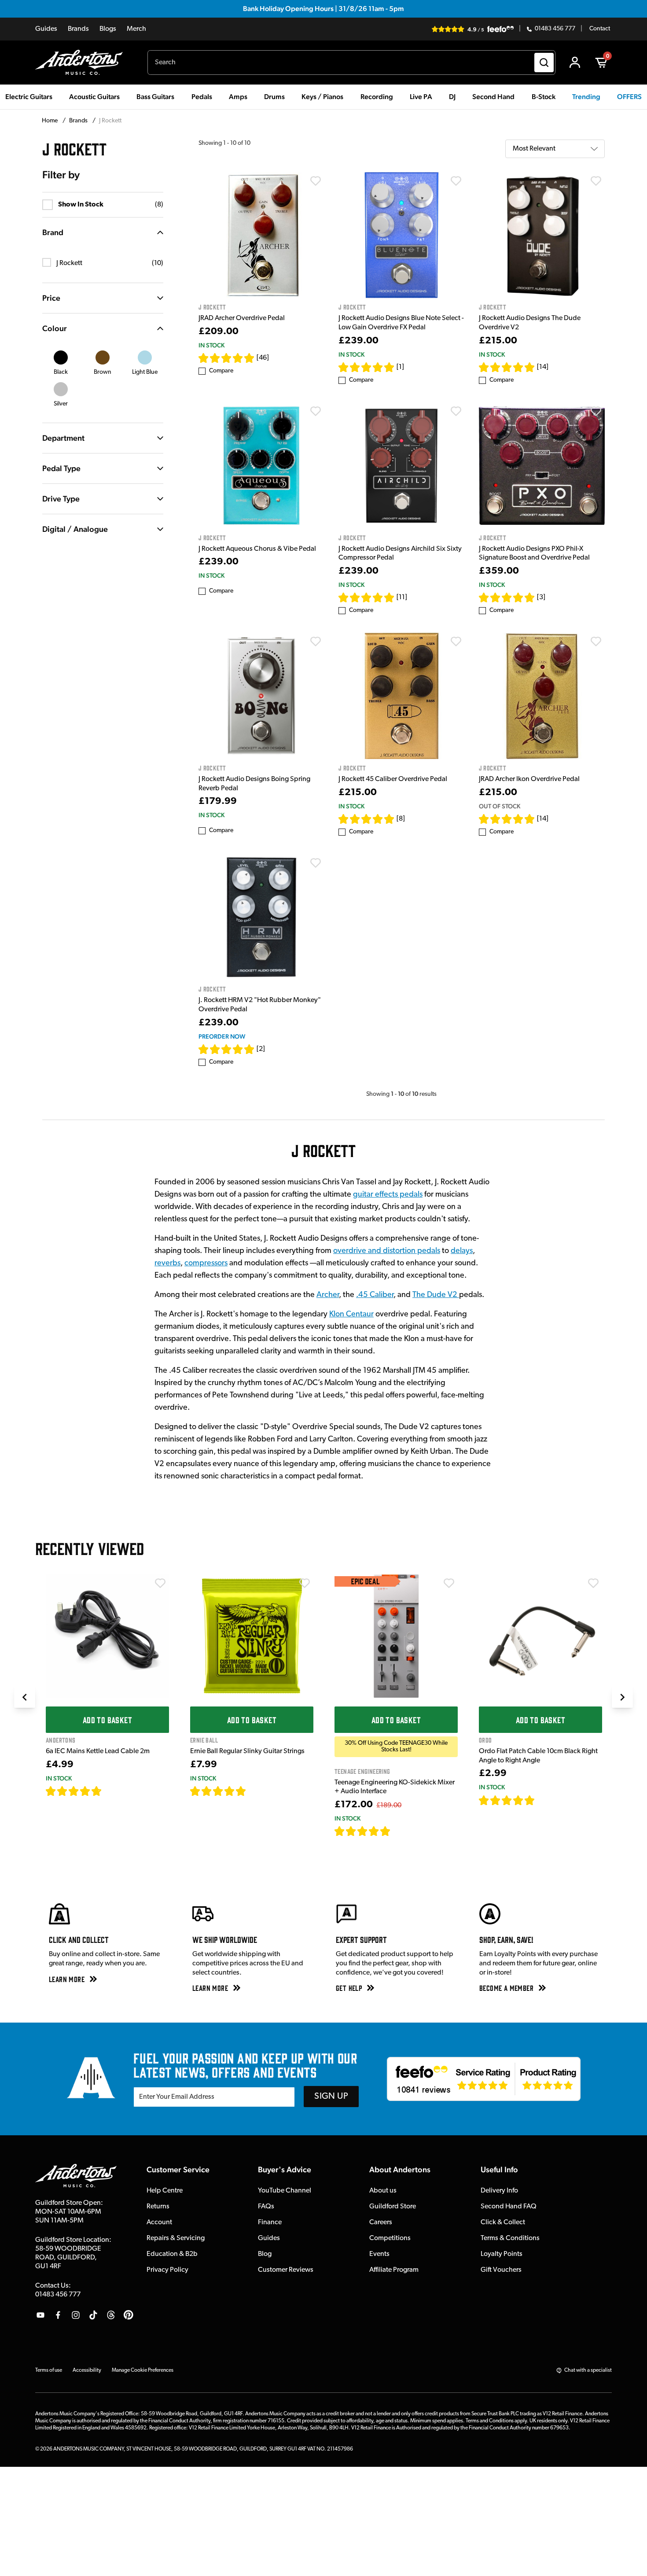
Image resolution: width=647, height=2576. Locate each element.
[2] (261, 1049)
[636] (112, 1791)
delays (462, 1251)
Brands (78, 29)
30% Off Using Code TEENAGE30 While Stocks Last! (396, 1747)
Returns (158, 2207)
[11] (402, 597)
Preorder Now (222, 1036)
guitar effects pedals (388, 1195)
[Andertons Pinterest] (129, 2315)
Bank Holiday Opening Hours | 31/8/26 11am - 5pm (323, 9)
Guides (46, 29)
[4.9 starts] (507, 367)
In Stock (211, 345)
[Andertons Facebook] (58, 2315)
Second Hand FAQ (509, 2207)
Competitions (390, 2238)
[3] (541, 597)
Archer (328, 1295)
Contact (600, 29)
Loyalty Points (502, 2254)
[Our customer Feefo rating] (484, 2079)
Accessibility (87, 2370)
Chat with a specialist (588, 2370)
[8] (401, 819)
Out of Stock (500, 806)
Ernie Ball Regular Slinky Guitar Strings (247, 1751)
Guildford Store (393, 2207)
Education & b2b (172, 2254)
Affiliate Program (394, 2270)
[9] (397, 1831)
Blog (265, 2254)
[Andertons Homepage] (83, 63)
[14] (543, 367)
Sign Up (331, 2097)
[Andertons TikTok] (93, 2315)
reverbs (167, 1264)
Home (50, 121)
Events (379, 2254)
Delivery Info (499, 2191)
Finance (270, 2222)
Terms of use (49, 2370)
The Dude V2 (436, 1295)
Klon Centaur (351, 1315)
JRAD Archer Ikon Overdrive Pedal (529, 779)
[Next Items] (622, 1697)
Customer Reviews (286, 2270)
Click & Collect (503, 2222)
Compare (221, 371)
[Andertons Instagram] (76, 2315)
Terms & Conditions (510, 2238)
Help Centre (165, 2191)
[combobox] (351, 63)
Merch (136, 29)
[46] (263, 358)
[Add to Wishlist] (316, 181)
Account (159, 2222)
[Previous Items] (25, 1697)
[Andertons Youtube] (40, 2315)
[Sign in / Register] (575, 63)
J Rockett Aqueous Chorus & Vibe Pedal (257, 549)
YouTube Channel (285, 2191)
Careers (381, 2222)
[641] (256, 1791)
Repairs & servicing (176, 2238)
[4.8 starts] (218, 1791)
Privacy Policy (167, 2270)
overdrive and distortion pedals (387, 1251)
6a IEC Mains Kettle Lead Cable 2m (98, 1751)
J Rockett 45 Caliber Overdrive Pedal (393, 779)
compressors (206, 1264)
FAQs (266, 2207)
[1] (400, 367)
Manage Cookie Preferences (143, 2370)
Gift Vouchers (501, 2270)
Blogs (108, 29)
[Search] (544, 63)
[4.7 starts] (507, 597)
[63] (543, 1800)
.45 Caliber (375, 1295)
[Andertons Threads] (111, 2315)
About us (383, 2191)
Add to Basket (107, 1720)
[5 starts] (227, 358)
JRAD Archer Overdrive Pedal (242, 318)
